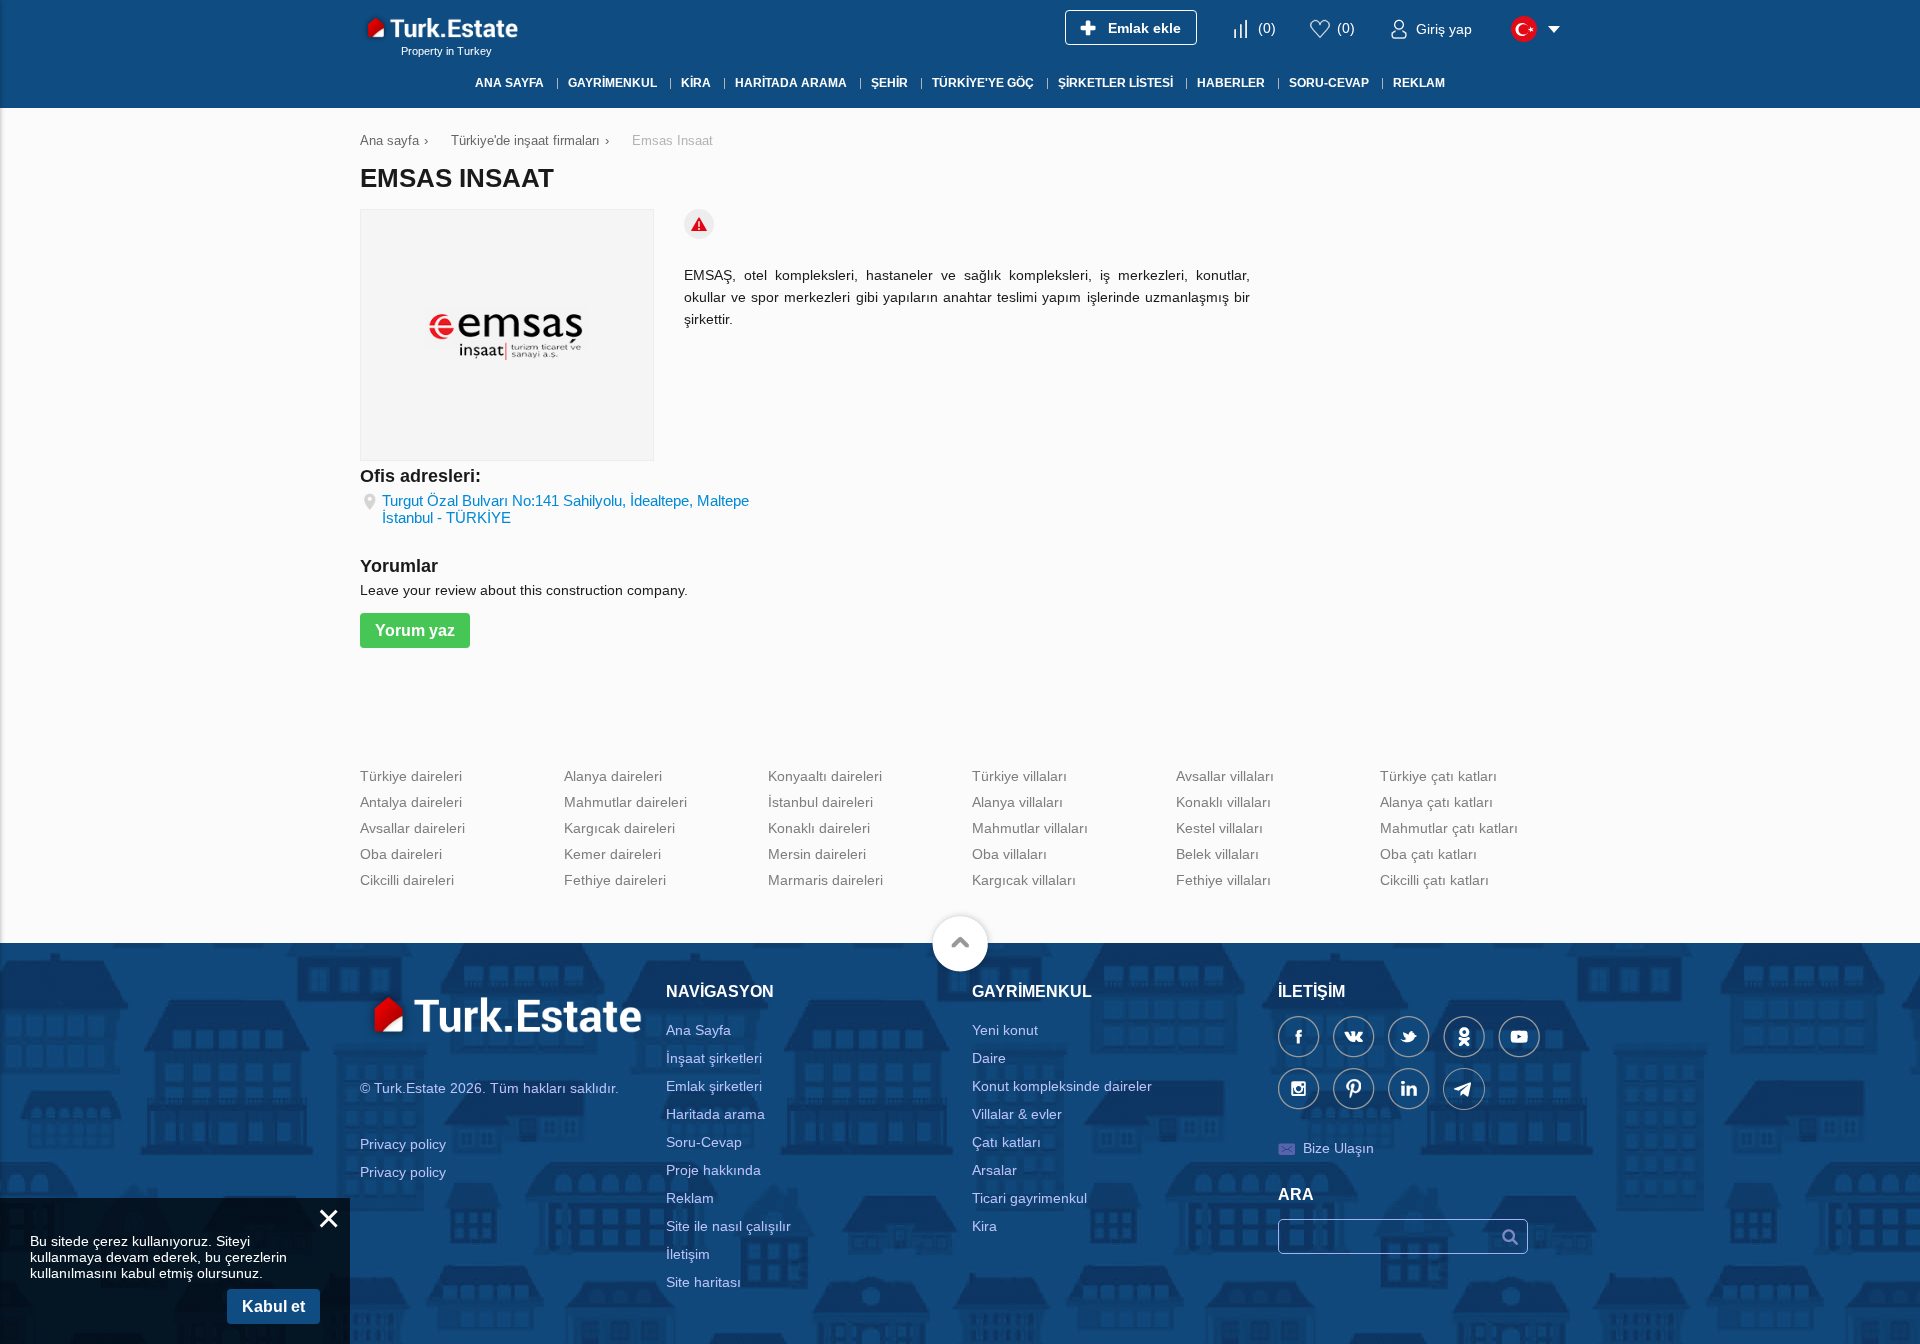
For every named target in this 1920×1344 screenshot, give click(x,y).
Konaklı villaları (1223, 802)
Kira (984, 1226)
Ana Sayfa (698, 1030)
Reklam (690, 1198)
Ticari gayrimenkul (1029, 1198)
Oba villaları (1009, 854)
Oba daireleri (401, 854)
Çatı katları (1006, 1142)
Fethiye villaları (1223, 880)
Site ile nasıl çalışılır (728, 1226)
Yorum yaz (415, 630)
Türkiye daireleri (411, 776)
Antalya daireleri (411, 802)
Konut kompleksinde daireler (1062, 1086)
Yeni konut (1005, 1030)
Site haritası (703, 1282)
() (1267, 28)
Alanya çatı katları (1436, 802)
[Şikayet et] (699, 224)
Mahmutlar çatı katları (1449, 828)
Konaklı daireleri (819, 828)
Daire (989, 1058)
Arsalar (994, 1170)
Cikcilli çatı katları (1434, 880)
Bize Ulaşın (1338, 1148)
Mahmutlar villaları (1030, 828)
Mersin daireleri (817, 854)
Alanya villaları (1017, 802)
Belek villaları (1217, 854)
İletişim (688, 1254)
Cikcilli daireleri (407, 880)
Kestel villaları (1219, 828)
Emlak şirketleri (714, 1086)
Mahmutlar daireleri (625, 802)
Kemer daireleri (612, 854)
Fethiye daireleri (615, 880)
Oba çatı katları (1428, 854)
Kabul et (273, 1306)
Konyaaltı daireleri (825, 776)
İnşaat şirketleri (714, 1058)
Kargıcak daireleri (619, 828)
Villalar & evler (1017, 1114)
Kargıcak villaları (1024, 880)
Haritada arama (715, 1114)
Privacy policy (403, 1144)
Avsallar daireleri (412, 828)
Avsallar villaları (1225, 776)
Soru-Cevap (704, 1142)
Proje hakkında (713, 1170)
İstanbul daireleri (820, 802)
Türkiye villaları (1019, 776)
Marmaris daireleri (825, 880)
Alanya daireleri (613, 776)
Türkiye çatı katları (1438, 776)
